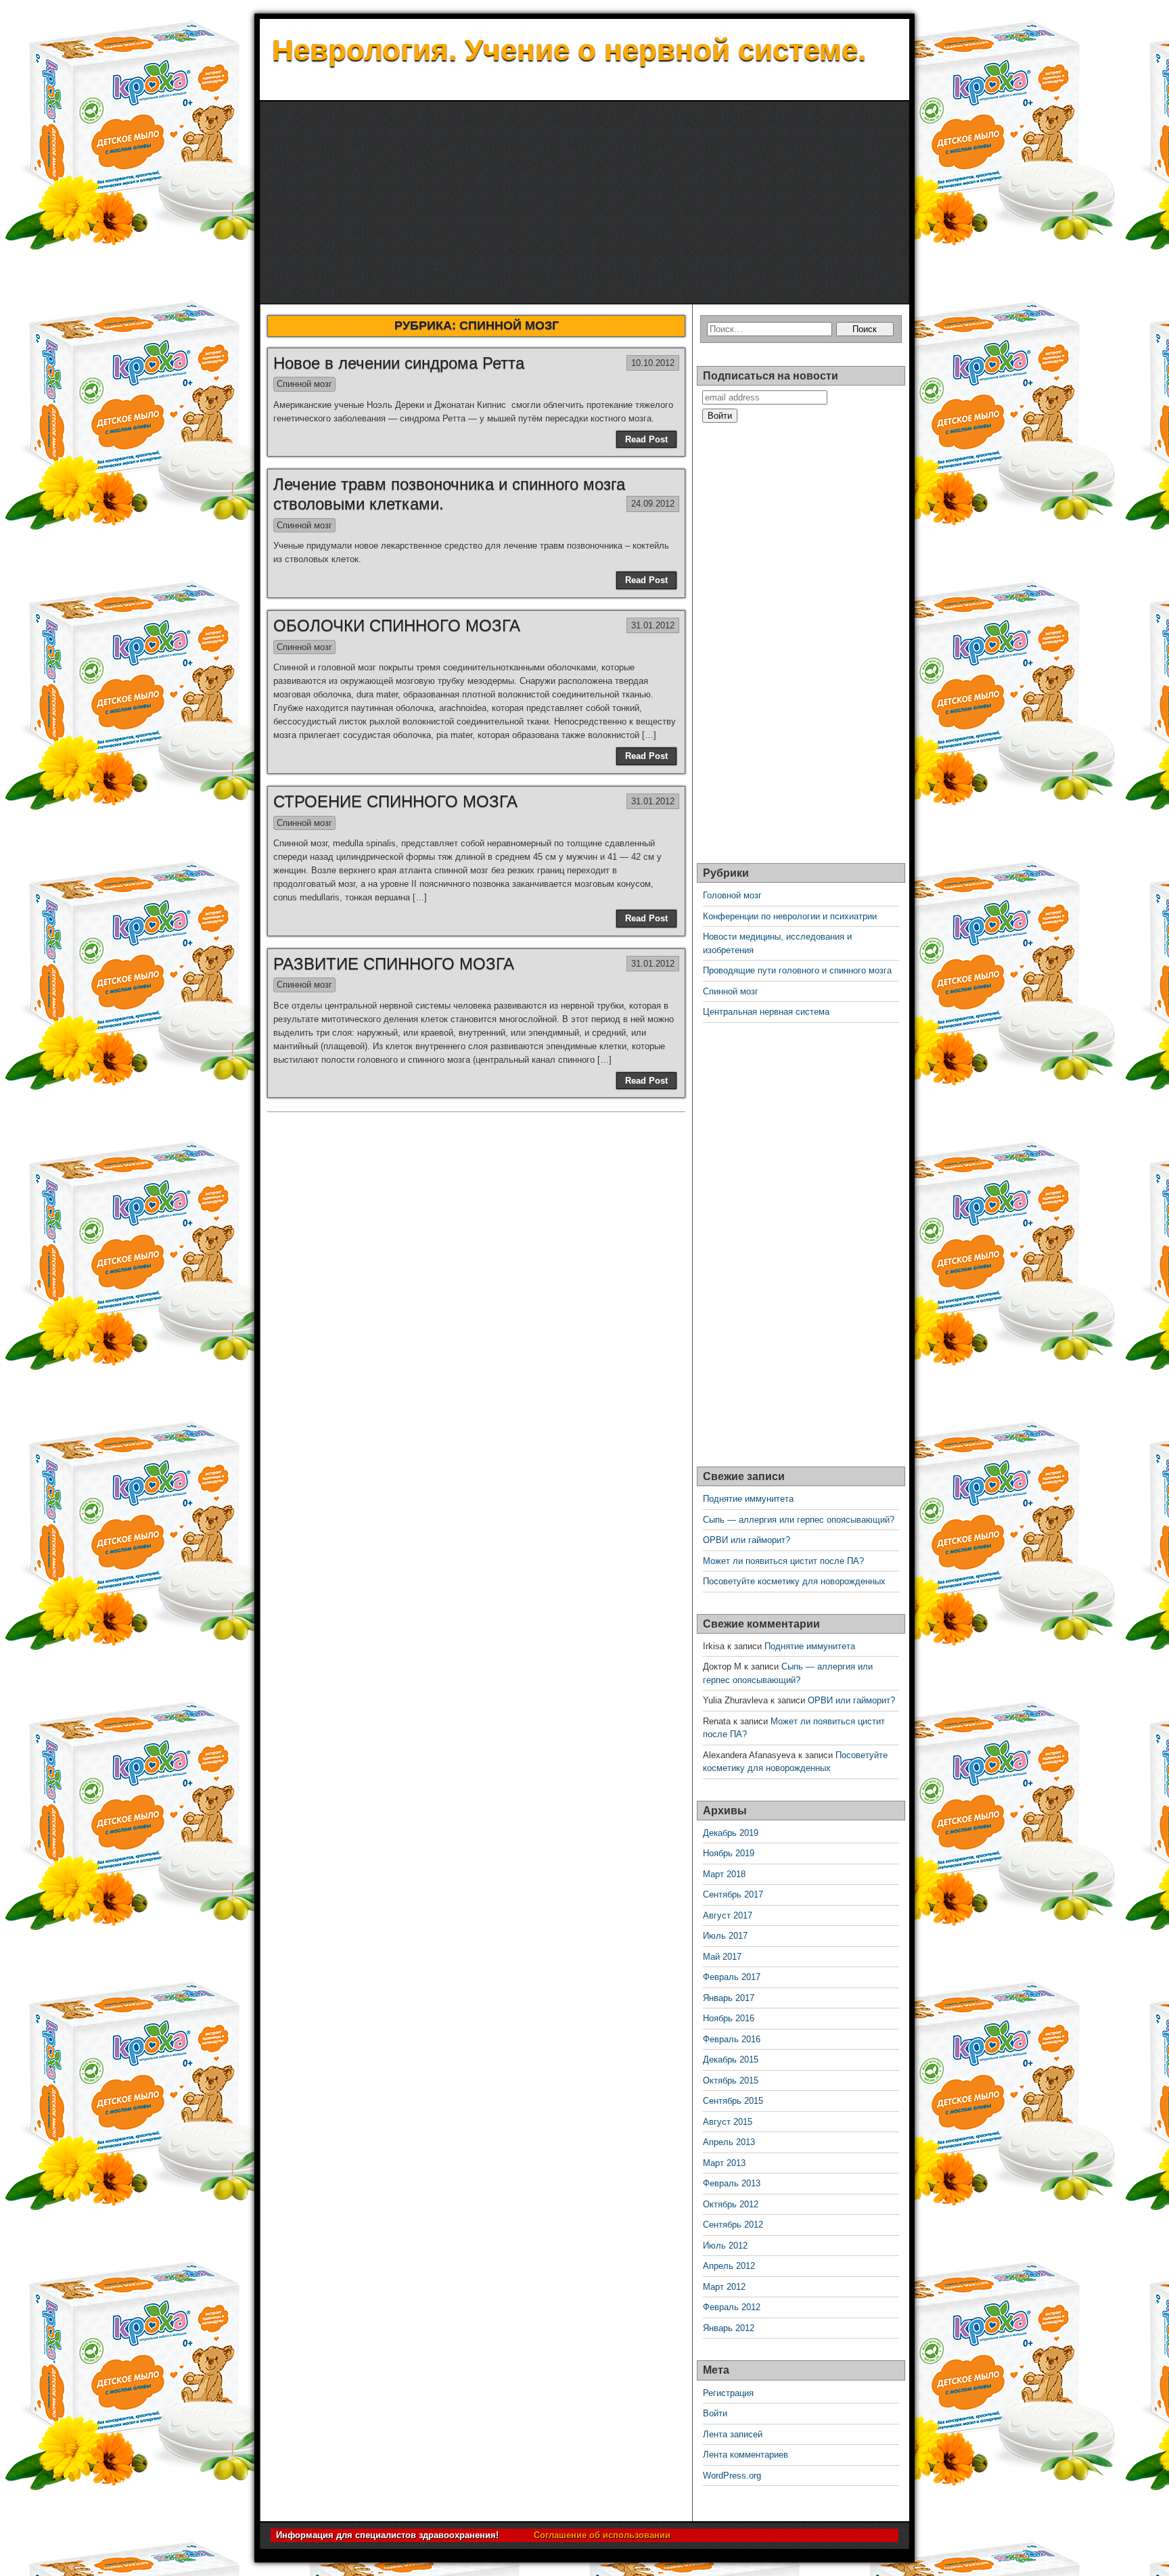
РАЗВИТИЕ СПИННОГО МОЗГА (394, 964)
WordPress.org (732, 2476)
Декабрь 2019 (731, 1833)
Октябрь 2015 (731, 2080)
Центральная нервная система (766, 1012)
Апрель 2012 (729, 2266)
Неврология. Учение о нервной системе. (569, 50)
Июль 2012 (725, 2246)
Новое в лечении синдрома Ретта (399, 363)
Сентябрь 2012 (733, 2225)
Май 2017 (722, 1957)
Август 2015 (728, 2122)
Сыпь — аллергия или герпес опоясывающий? (799, 1520)
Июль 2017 (725, 1936)
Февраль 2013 (732, 2183)
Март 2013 (724, 2163)
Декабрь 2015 (731, 2060)
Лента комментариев (746, 2455)
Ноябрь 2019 (729, 1853)
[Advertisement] (584, 203)
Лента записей (733, 2434)
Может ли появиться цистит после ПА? (783, 1561)
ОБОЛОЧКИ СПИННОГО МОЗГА (397, 625)
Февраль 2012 (732, 2307)
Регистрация (728, 2393)
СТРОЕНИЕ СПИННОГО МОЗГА (395, 801)
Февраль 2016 (732, 2039)
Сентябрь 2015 (733, 2101)
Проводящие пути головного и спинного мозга (797, 970)
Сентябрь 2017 (733, 1894)
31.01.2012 (653, 625)
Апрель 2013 (729, 2142)
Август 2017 (728, 1915)
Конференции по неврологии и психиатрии (790, 916)
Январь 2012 (729, 2328)
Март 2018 (724, 1874)
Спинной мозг (304, 384)
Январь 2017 (729, 1998)
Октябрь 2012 (731, 2204)
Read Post (646, 439)
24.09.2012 (653, 504)
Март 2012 (724, 2287)
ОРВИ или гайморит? (747, 1540)
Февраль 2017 (732, 1977)
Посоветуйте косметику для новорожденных (794, 1581)
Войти (715, 2413)
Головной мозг (732, 895)
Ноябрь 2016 (729, 2018)
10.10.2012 (653, 363)
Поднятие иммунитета (748, 1499)
